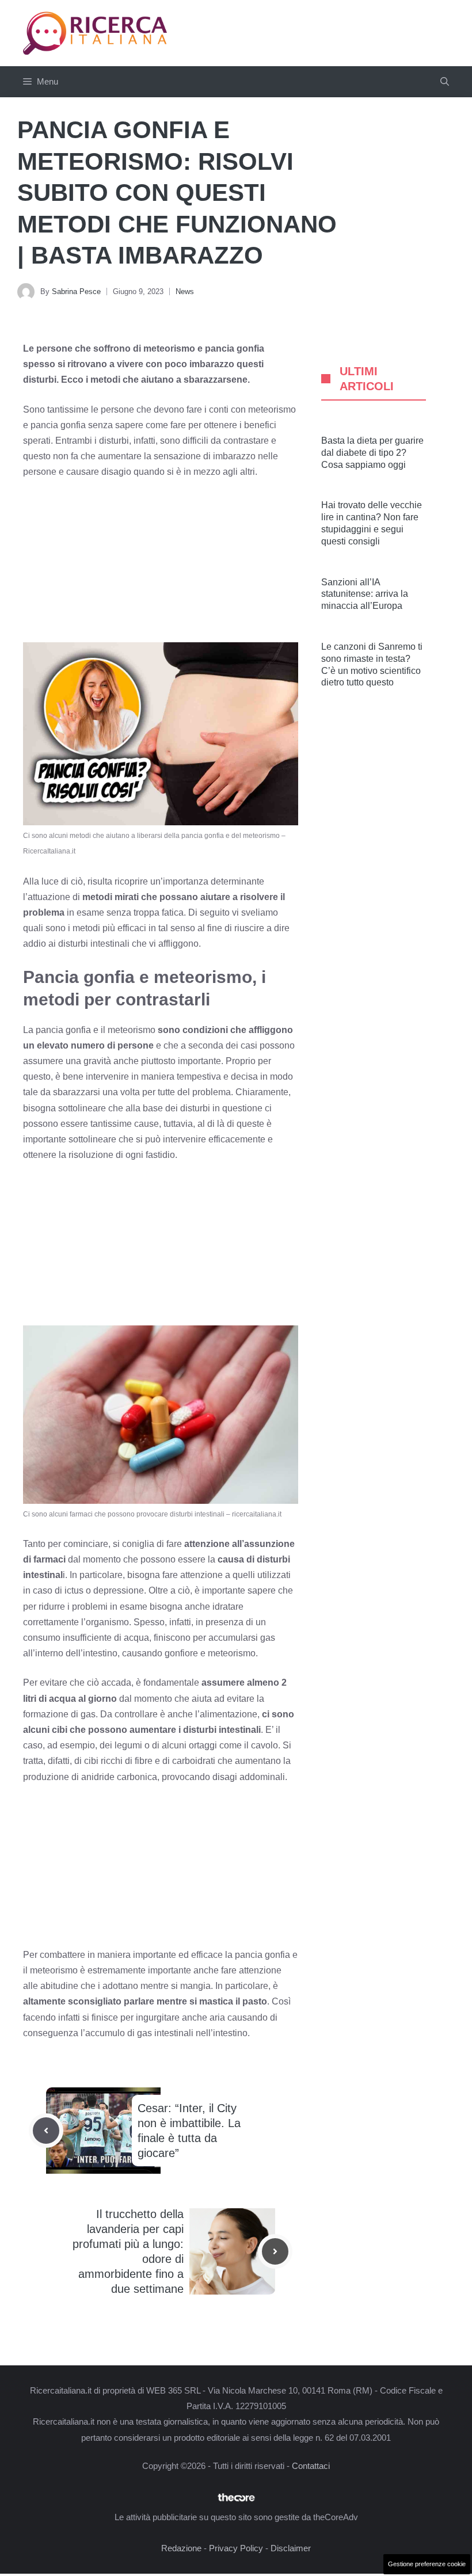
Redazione (181, 2548)
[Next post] (275, 2251)
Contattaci (311, 2466)
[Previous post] (46, 2131)
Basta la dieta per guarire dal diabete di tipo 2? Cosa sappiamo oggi (372, 453)
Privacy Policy (236, 2548)
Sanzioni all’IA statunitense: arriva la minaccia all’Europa (365, 594)
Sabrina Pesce (76, 291)
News (185, 291)
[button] (445, 82)
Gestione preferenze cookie (427, 2564)
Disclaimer (291, 2548)
